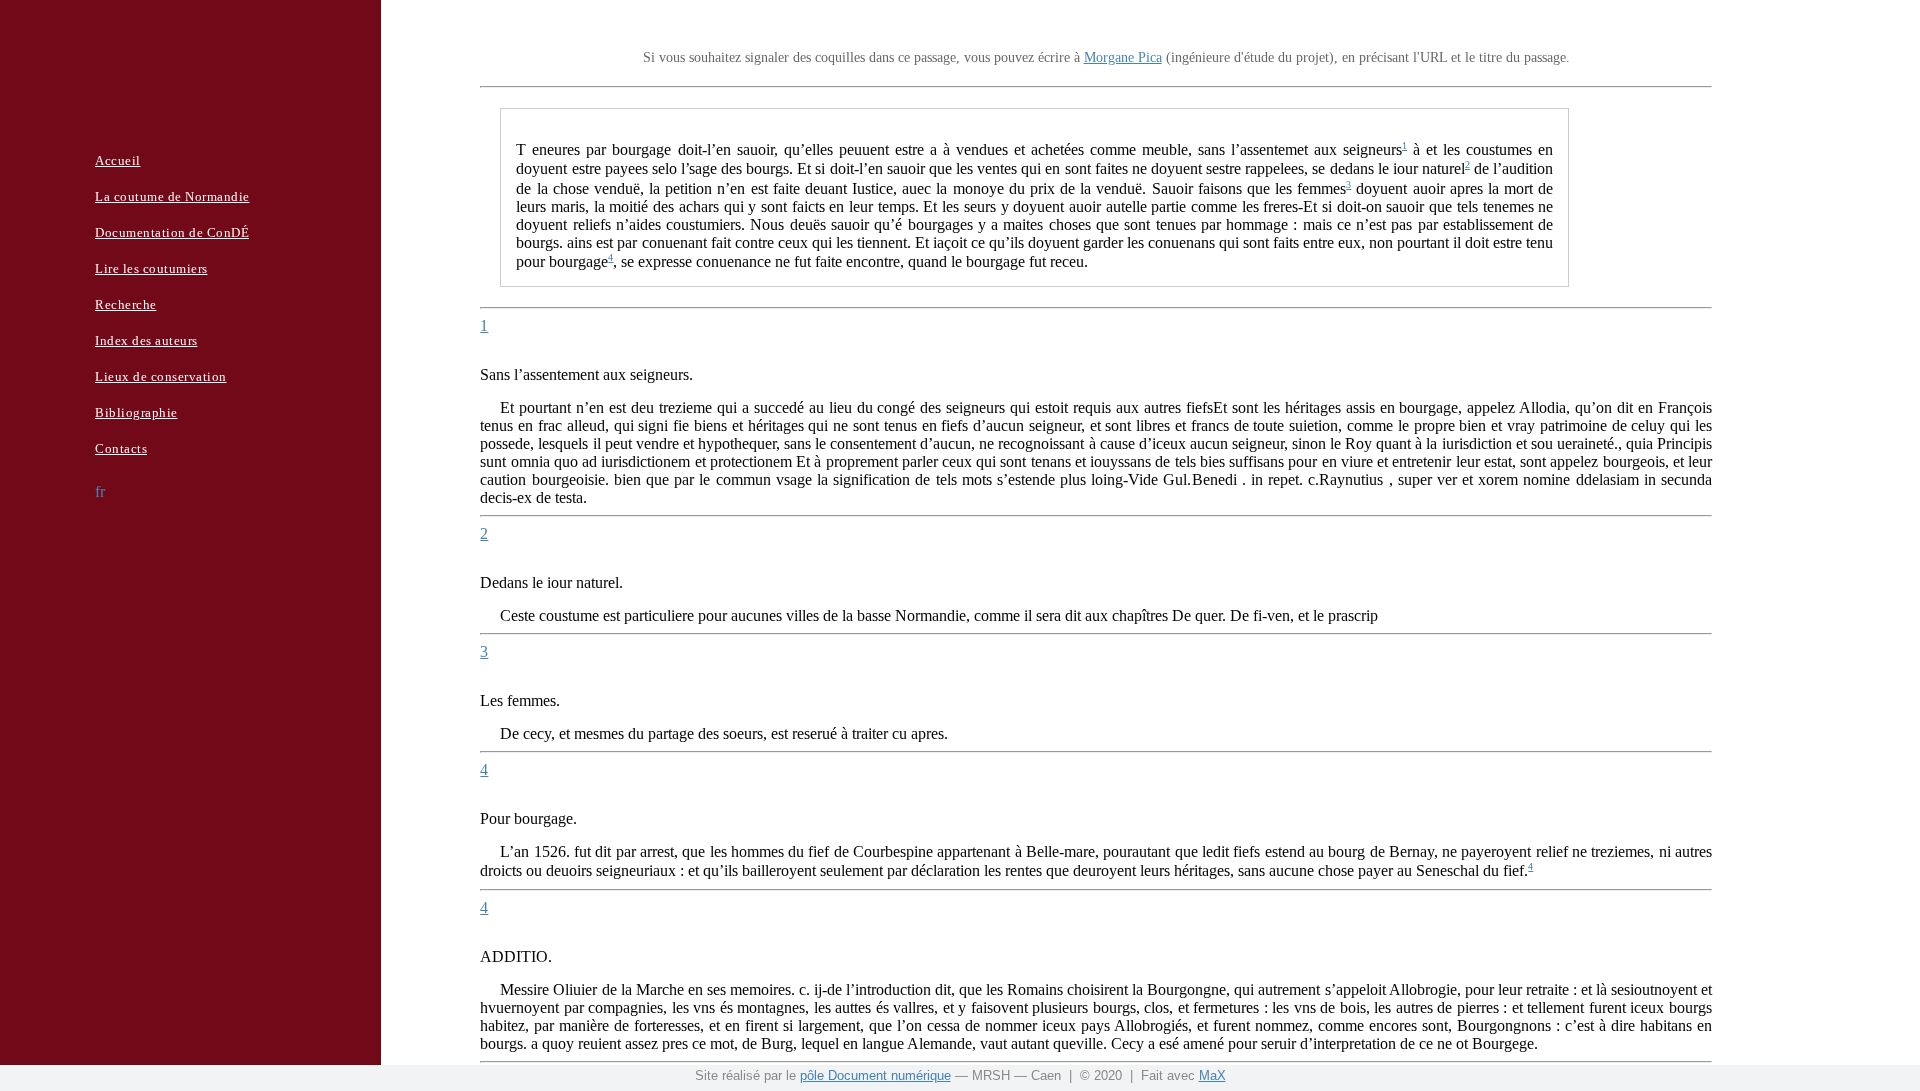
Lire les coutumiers (151, 268)
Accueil (118, 160)
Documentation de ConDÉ (172, 232)
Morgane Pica (1123, 57)
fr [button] (100, 491)
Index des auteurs (146, 340)
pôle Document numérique (875, 1075)
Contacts (121, 448)
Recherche (126, 304)
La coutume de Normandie (172, 196)
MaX (1212, 1075)
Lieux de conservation (161, 376)
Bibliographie (136, 412)
